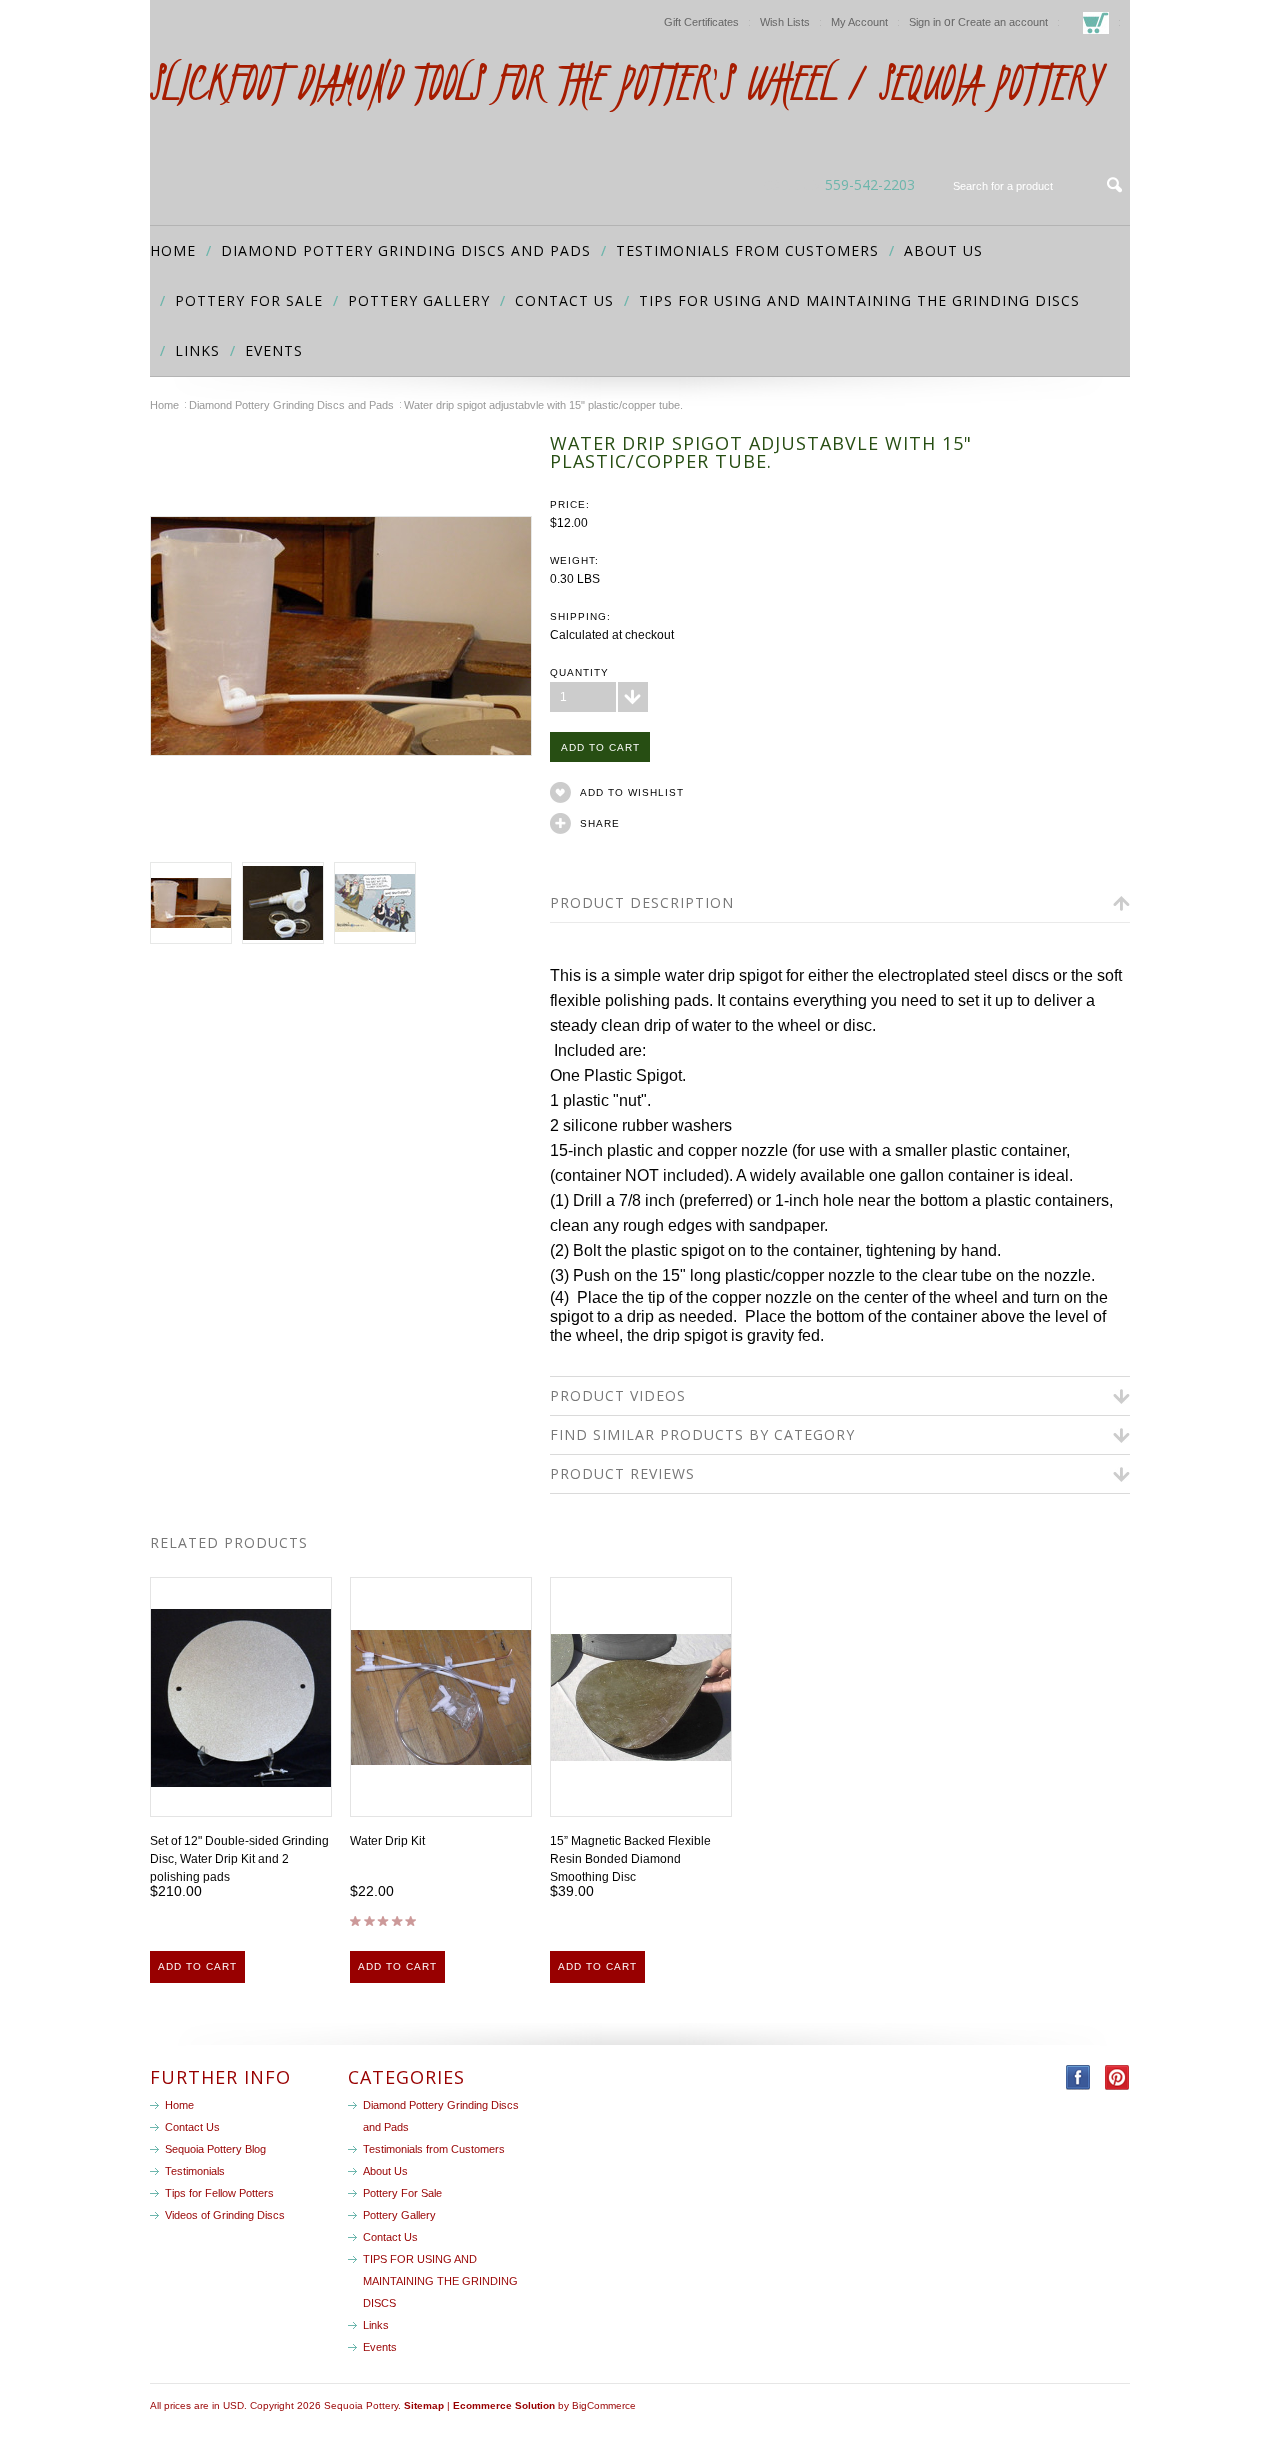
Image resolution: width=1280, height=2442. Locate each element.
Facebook (1078, 2077)
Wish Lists (785, 22)
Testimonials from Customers (747, 250)
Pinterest (1117, 2077)
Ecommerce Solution (504, 2405)
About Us (943, 250)
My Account (859, 22)
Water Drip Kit (387, 1841)
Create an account (1003, 22)
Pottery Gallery (419, 300)
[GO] (1115, 185)
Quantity (579, 672)
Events (274, 350)
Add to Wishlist (632, 792)
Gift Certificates (701, 22)
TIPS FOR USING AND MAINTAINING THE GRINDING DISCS (859, 300)
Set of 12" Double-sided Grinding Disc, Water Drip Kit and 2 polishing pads (239, 1859)
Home (164, 405)
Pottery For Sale (249, 300)
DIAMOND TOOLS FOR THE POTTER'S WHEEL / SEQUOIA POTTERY (624, 82)
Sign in (925, 22)
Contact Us (564, 300)
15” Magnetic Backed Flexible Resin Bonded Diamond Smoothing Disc (630, 1859)
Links (197, 350)
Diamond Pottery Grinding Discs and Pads (406, 250)
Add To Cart (197, 1966)
